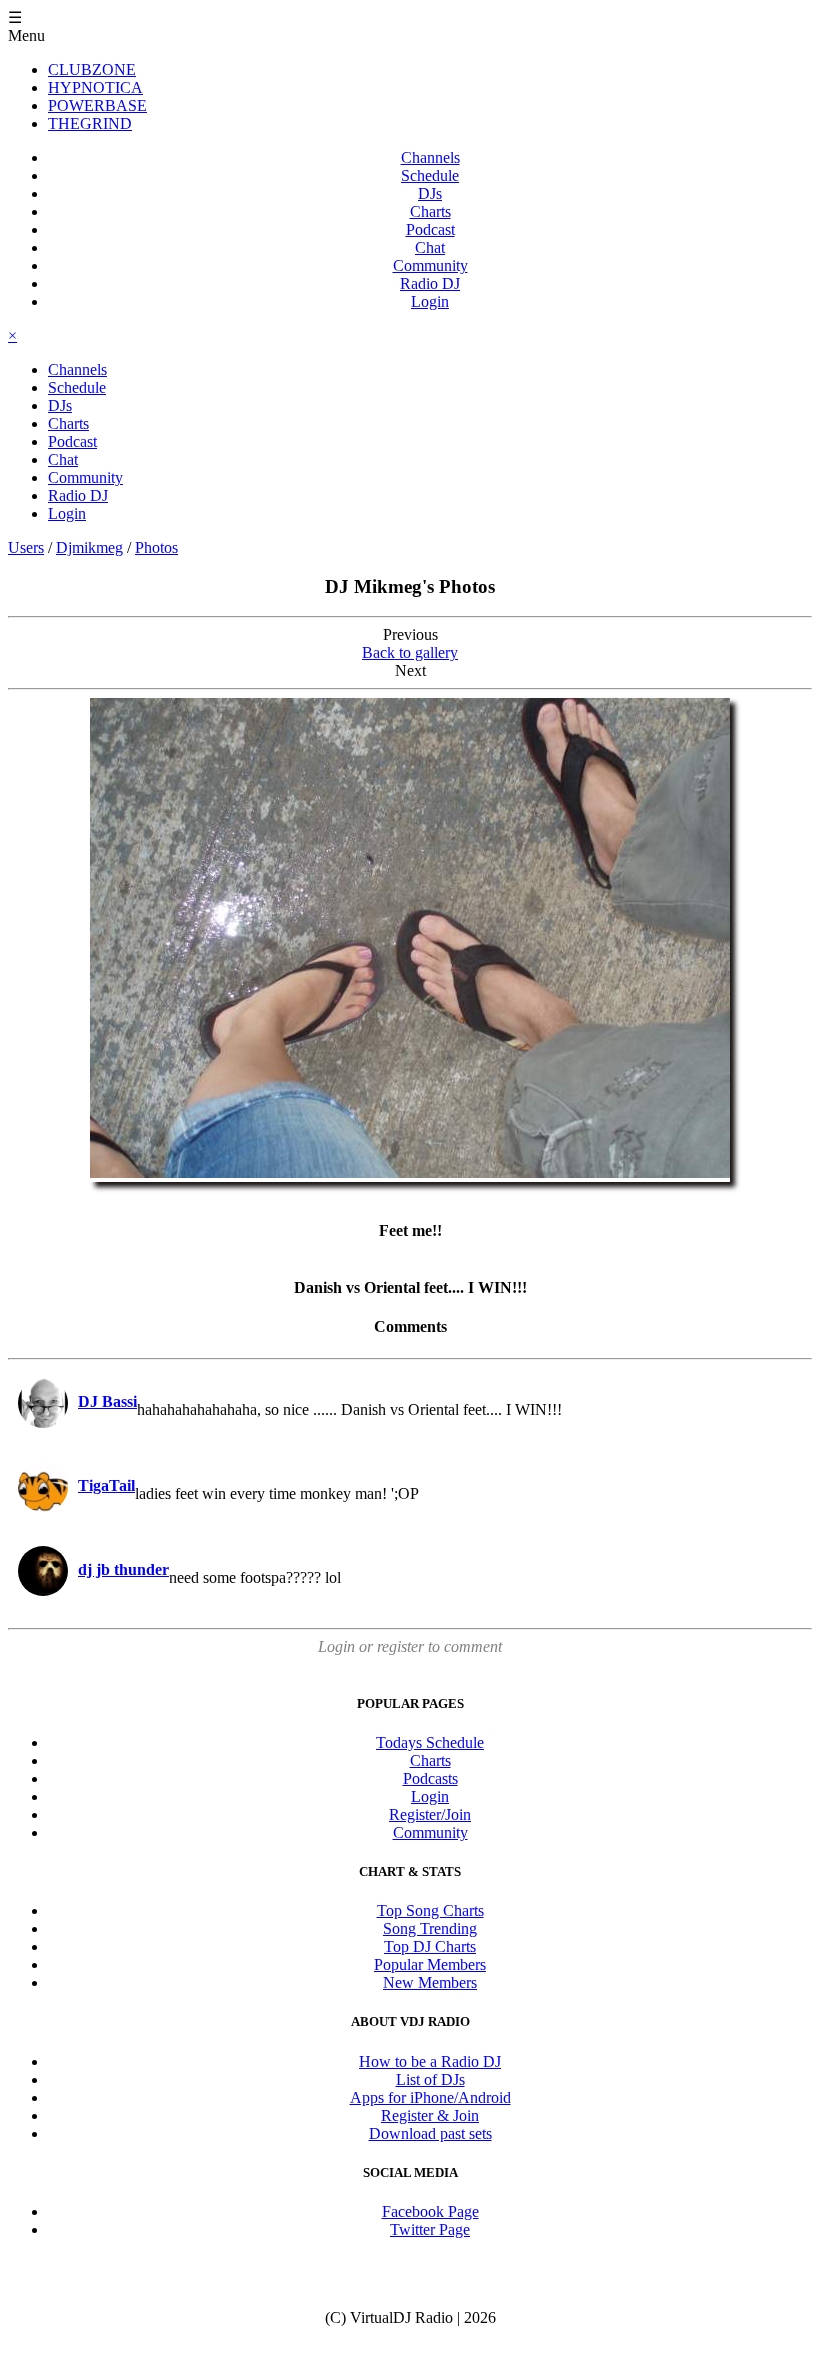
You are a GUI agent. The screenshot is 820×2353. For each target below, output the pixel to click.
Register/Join (430, 1814)
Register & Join (430, 2115)
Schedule (430, 175)
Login (430, 301)
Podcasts (430, 1778)
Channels (430, 157)
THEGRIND (90, 123)
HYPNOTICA (95, 87)
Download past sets (430, 2133)
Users (26, 547)
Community (430, 265)
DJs (430, 193)
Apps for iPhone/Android (430, 2097)
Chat (430, 247)
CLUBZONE (92, 69)
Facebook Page (430, 2211)
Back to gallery (410, 652)
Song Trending (430, 1928)
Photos (156, 547)
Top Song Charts (430, 1910)
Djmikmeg (89, 547)
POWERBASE (97, 105)
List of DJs (430, 2079)
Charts (430, 211)
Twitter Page (430, 2229)
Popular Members (430, 1964)
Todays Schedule (430, 1742)
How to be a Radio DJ (430, 2061)
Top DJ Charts (430, 1946)
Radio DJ (430, 283)
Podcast (430, 229)
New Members (430, 1982)
